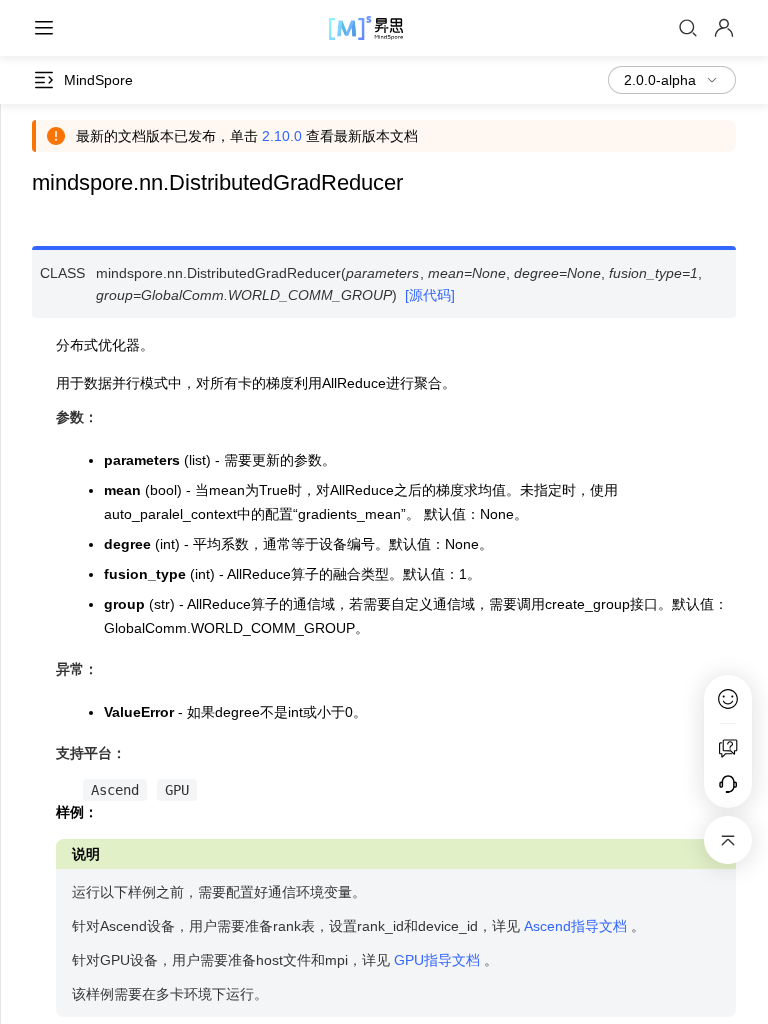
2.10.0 (282, 136)
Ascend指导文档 (575, 926)
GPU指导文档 (437, 960)
